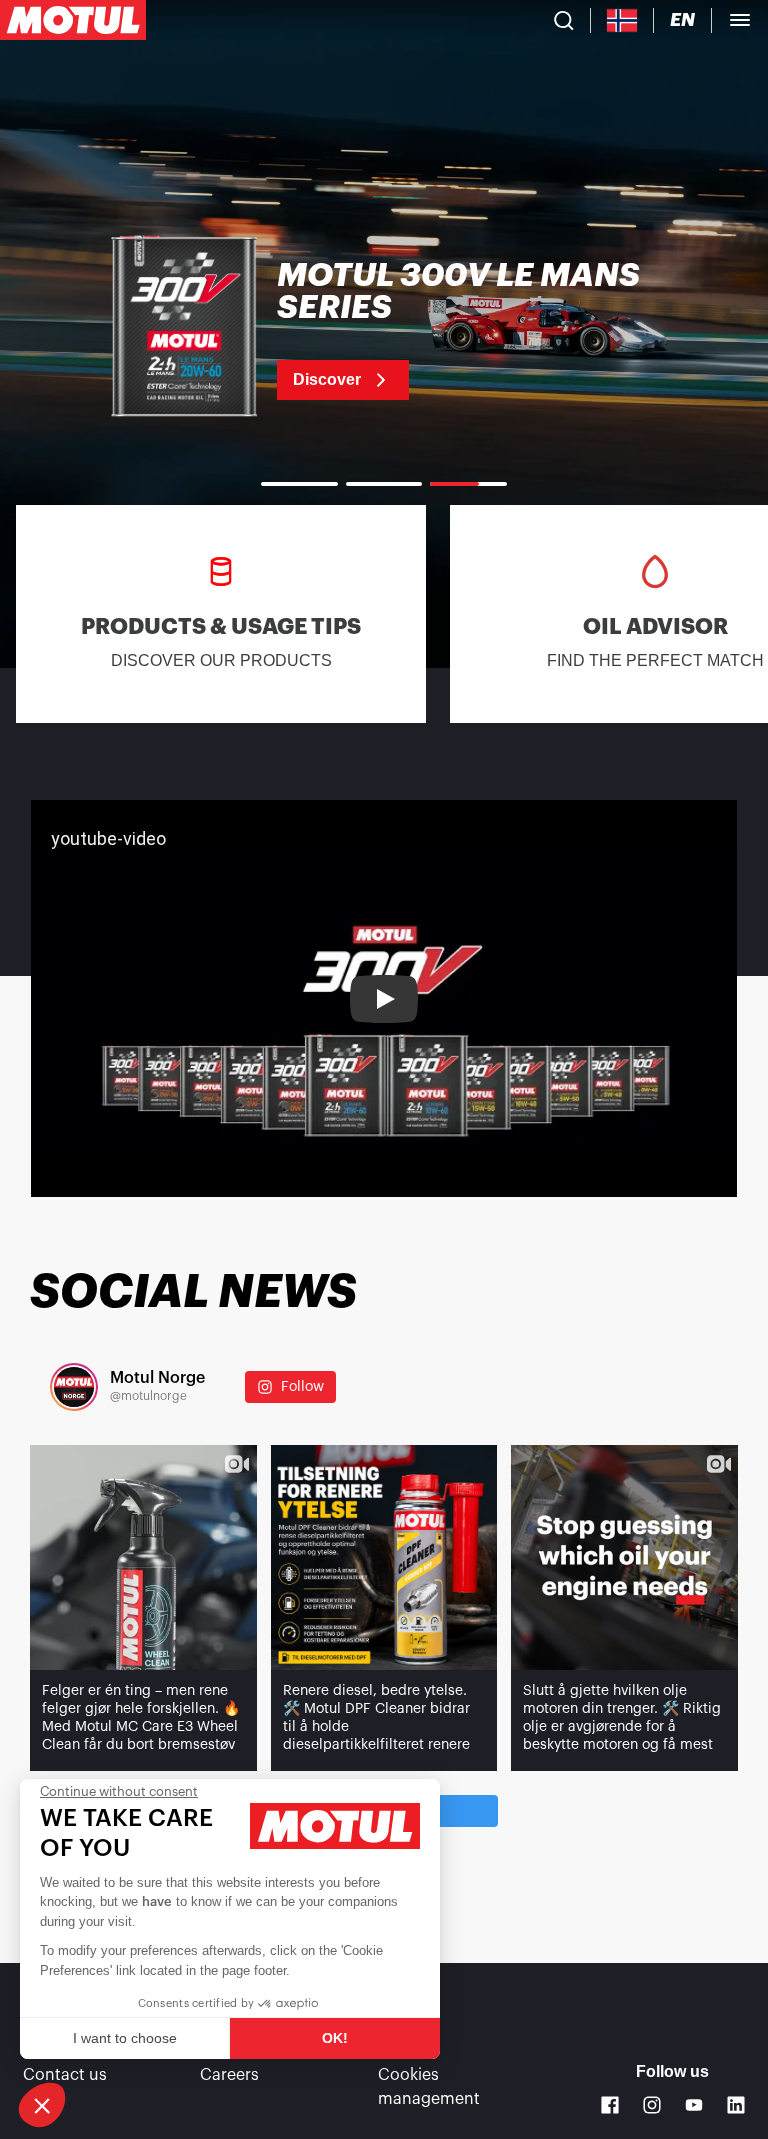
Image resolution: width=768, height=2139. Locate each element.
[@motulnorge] (74, 1387)
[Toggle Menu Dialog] (740, 20)
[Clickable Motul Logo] (73, 20)
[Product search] (564, 20)
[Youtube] (694, 2105)
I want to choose (125, 2038)
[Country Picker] (622, 20)
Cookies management (429, 2087)
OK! (335, 2038)
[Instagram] (652, 2105)
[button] (42, 2105)
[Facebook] (610, 2105)
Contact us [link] (65, 2075)
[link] (384, 330)
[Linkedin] (736, 2105)
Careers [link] (229, 2075)
